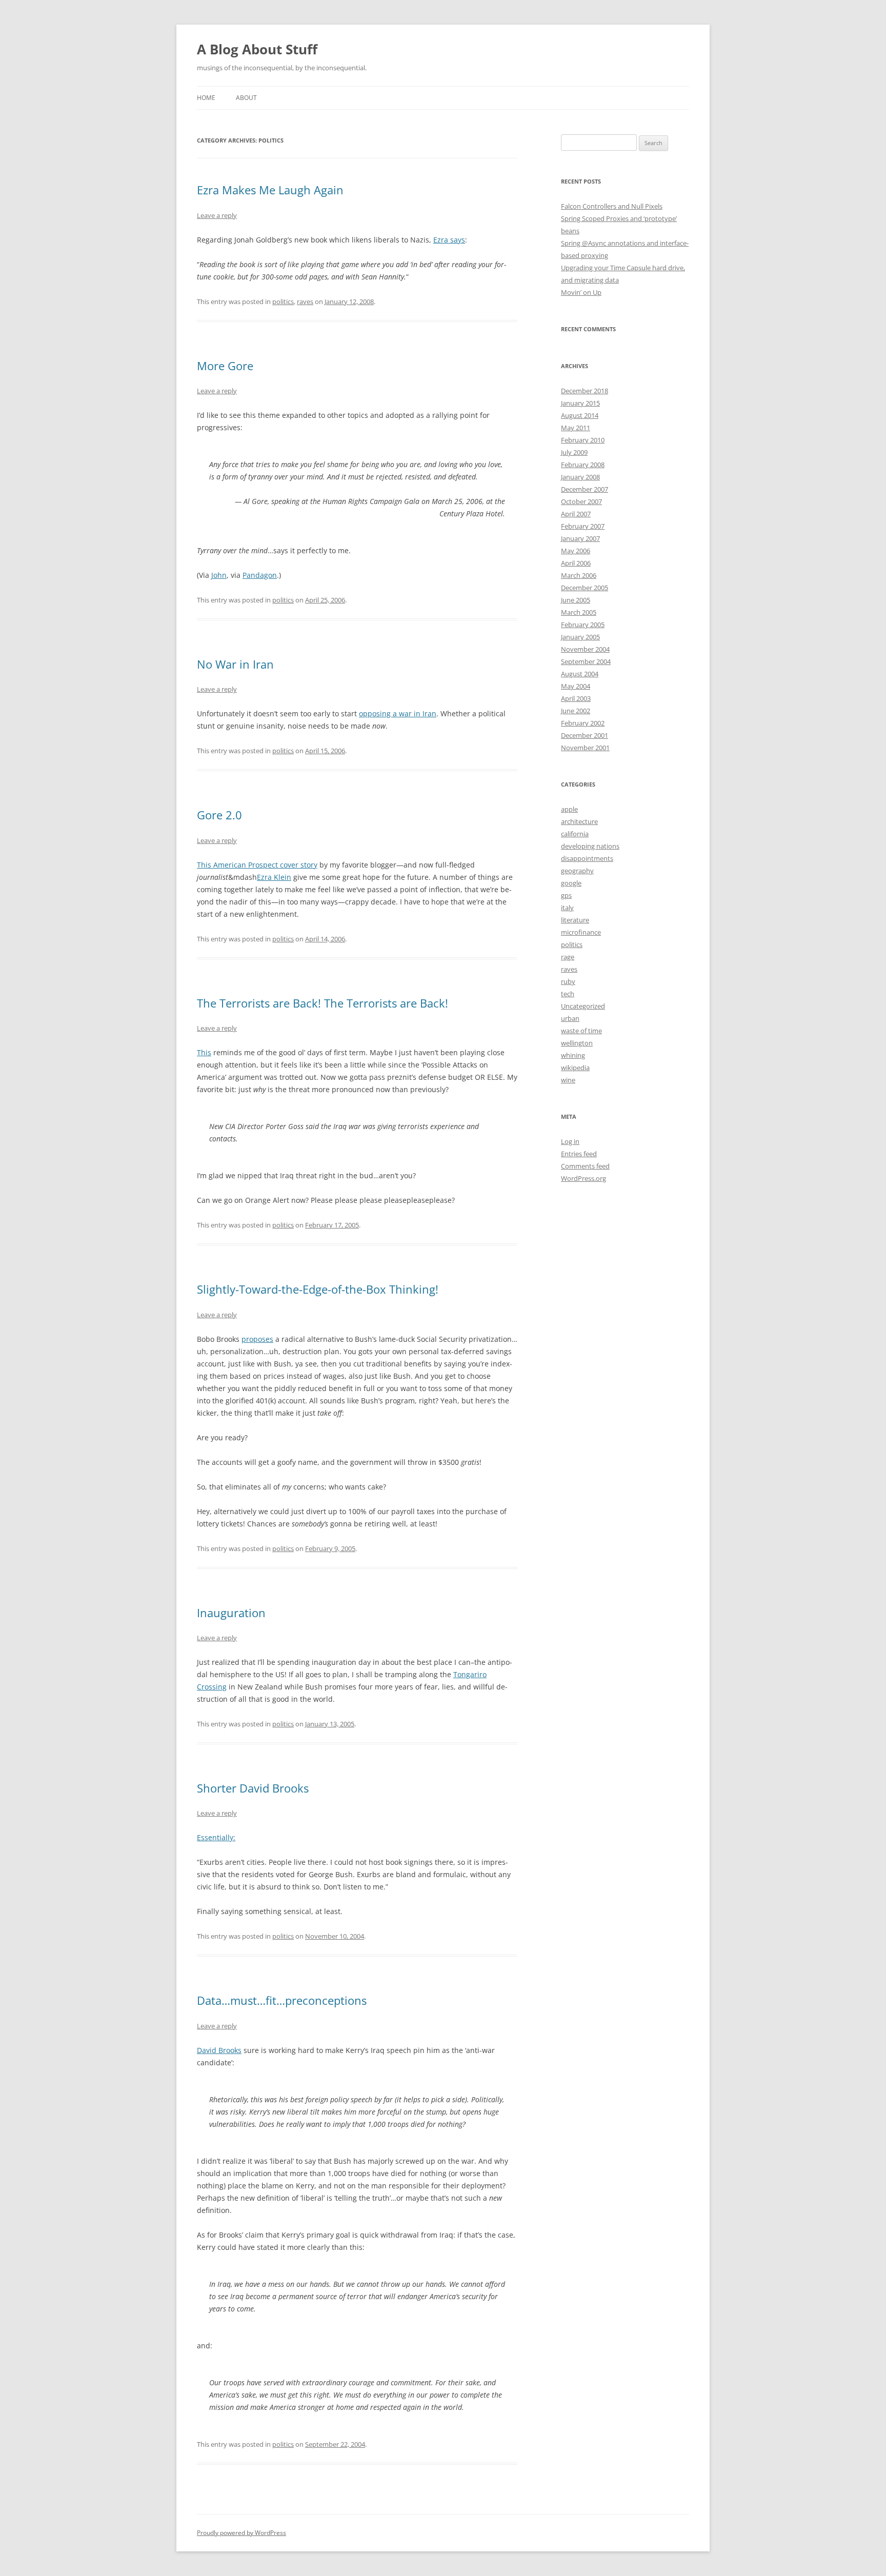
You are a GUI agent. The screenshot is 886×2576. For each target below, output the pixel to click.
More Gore (225, 366)
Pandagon (260, 575)
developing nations (590, 846)
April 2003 (576, 698)
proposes (257, 1339)
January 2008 (580, 477)
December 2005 (585, 588)
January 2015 (580, 403)
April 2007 (576, 514)
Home (206, 98)
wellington (577, 1043)
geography (577, 871)
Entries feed (579, 1154)
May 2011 (576, 428)
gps (566, 895)
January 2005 (580, 637)
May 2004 (576, 686)
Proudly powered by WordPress (241, 2533)
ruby (568, 981)
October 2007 (581, 501)
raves (305, 301)
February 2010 (583, 440)
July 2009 (574, 452)
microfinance (581, 932)
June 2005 (576, 600)
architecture (579, 821)
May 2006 (576, 551)
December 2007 (585, 489)
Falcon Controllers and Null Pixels (612, 206)
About (246, 98)
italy (567, 908)
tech (568, 994)
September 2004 (586, 661)
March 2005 (579, 612)
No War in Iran (235, 664)
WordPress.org (583, 1178)
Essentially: (216, 1837)
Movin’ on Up (581, 292)
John (219, 575)
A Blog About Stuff (257, 49)
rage (568, 957)
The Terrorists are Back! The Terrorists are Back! (323, 1003)
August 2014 (580, 415)
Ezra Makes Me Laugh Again (270, 190)
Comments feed (585, 1166)
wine (568, 1080)
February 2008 (583, 465)
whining (573, 1055)
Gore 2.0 (219, 815)
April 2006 (576, 563)
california (575, 834)
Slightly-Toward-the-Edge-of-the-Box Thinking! (318, 1289)
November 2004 (585, 649)
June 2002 (576, 711)
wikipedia (575, 1068)
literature (575, 920)
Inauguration (231, 1613)
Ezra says (449, 240)
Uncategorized (583, 1006)
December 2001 (585, 735)
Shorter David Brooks (253, 1788)
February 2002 (583, 723)
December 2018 (585, 391)
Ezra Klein (274, 877)
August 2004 (580, 674)
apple (569, 809)
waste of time (581, 1031)
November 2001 (585, 748)
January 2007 (580, 538)
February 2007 (583, 526)
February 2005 (583, 625)
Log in (570, 1141)
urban (570, 1018)
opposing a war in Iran (398, 713)
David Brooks (219, 2050)
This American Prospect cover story (257, 865)
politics (283, 301)
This (204, 1052)
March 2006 (579, 575)
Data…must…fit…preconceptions (282, 2000)
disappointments (587, 858)
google (571, 883)
